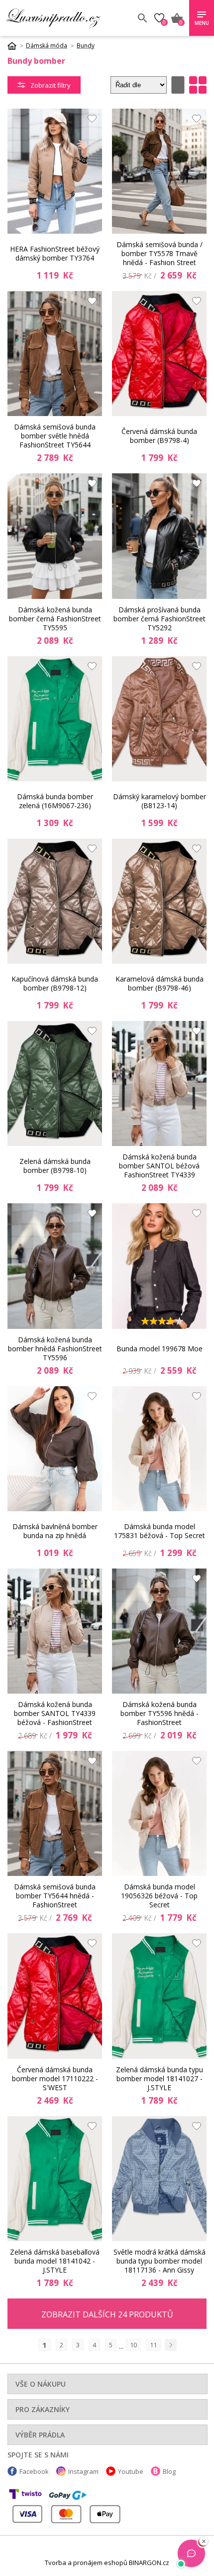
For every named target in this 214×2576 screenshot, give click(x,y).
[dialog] (107, 1288)
